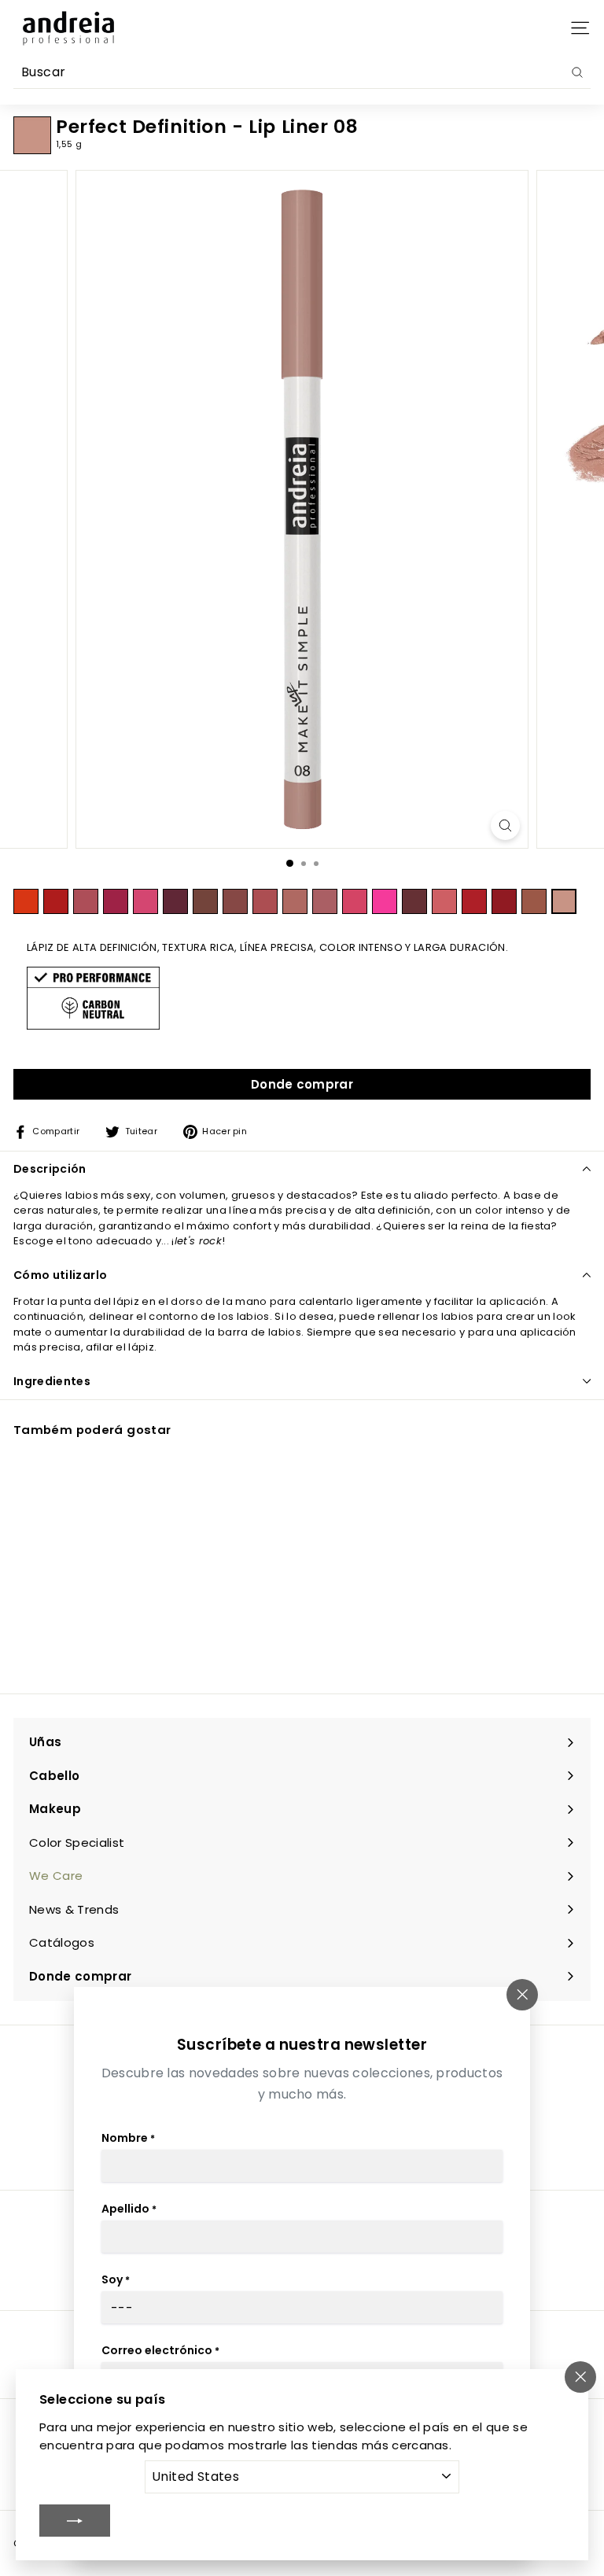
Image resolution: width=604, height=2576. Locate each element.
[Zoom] (505, 825)
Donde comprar (302, 1084)
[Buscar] (577, 72)
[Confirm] (75, 2520)
